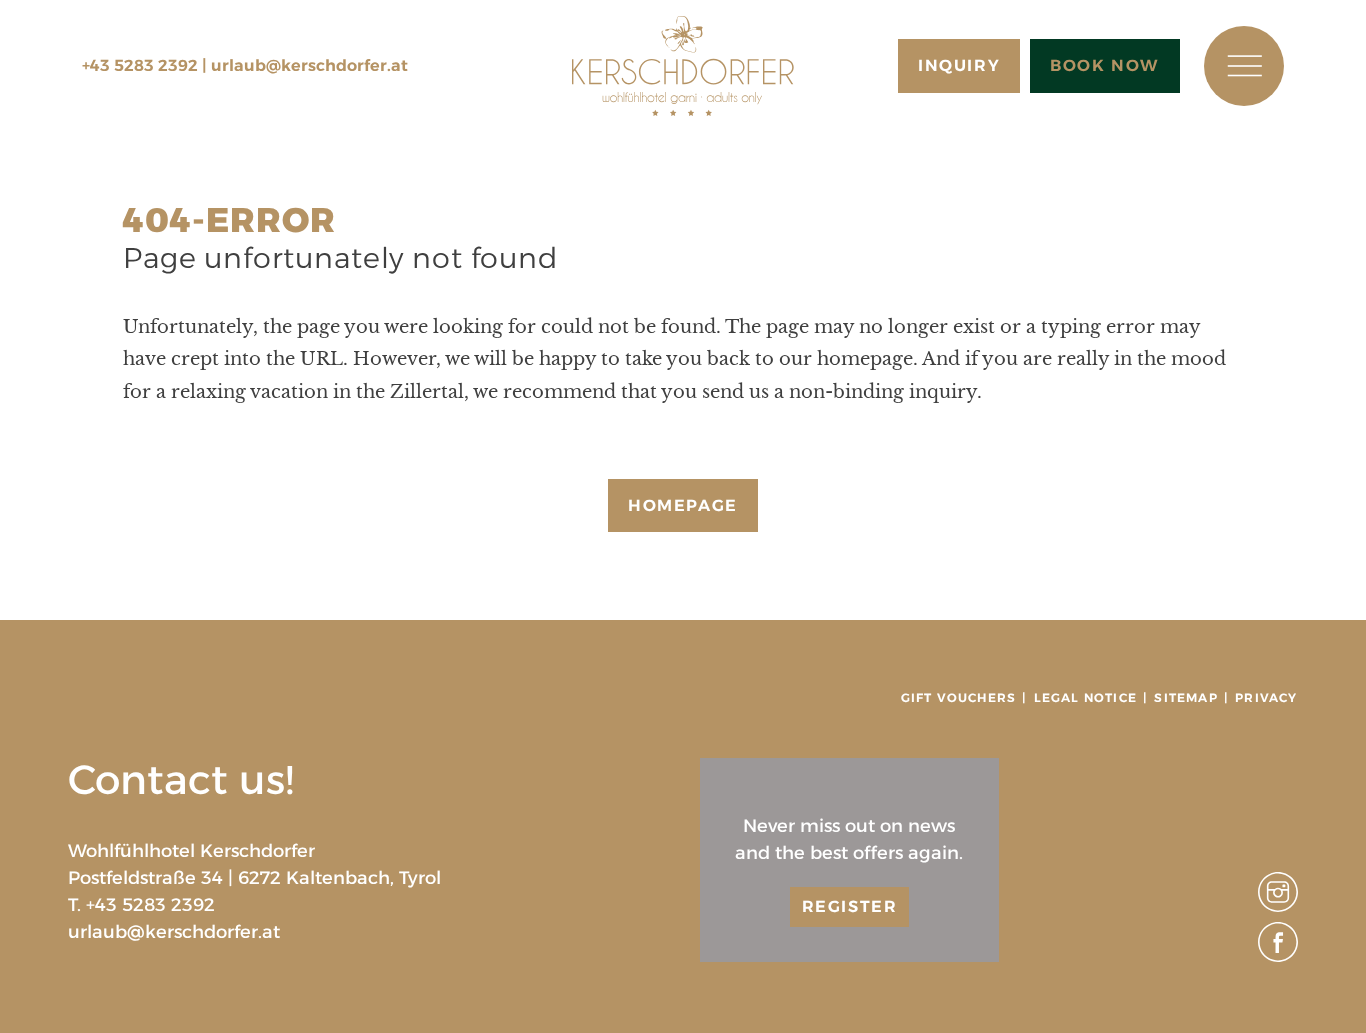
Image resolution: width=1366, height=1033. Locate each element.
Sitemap (1185, 697)
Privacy (1266, 697)
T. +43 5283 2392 (141, 905)
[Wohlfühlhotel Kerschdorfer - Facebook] (1278, 956)
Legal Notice (1085, 697)
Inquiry (959, 65)
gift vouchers (959, 697)
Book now (1105, 65)
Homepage (683, 505)
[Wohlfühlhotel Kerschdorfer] (683, 66)
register (850, 906)
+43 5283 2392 (140, 65)
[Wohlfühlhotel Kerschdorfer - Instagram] (1278, 906)
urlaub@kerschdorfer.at (309, 65)
